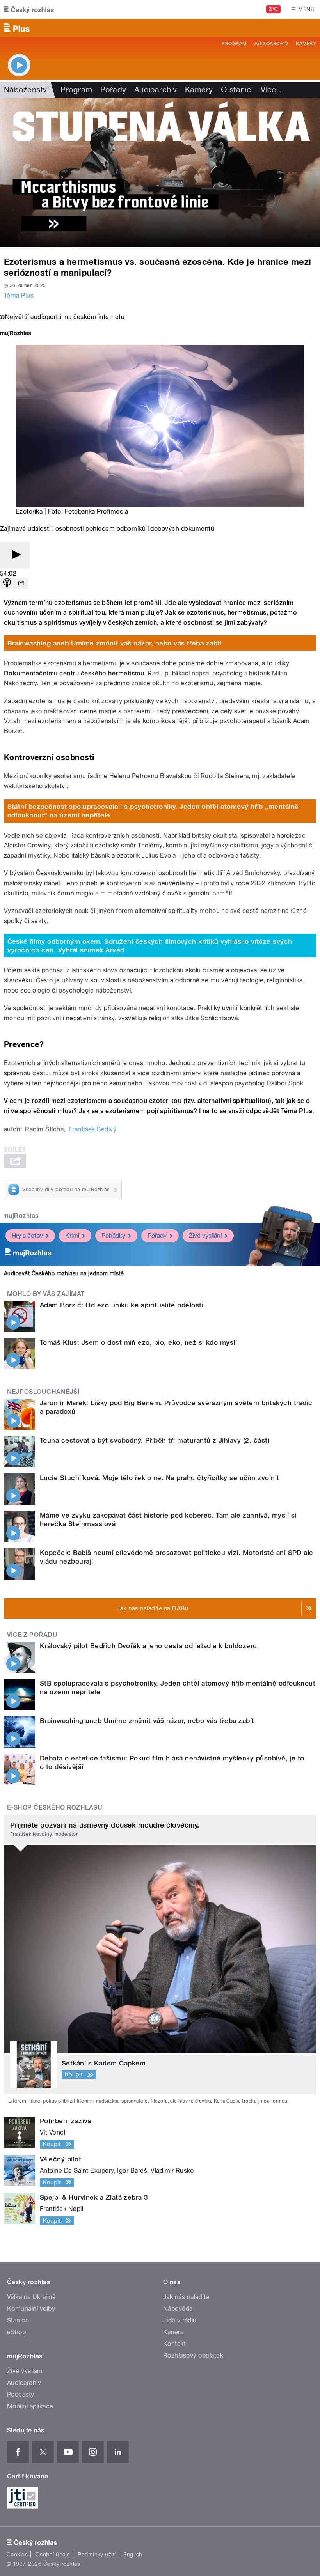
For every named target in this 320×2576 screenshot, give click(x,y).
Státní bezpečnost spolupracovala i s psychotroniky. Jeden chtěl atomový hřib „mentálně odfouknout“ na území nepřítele (153, 811)
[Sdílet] (21, 584)
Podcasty (21, 2394)
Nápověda (178, 2309)
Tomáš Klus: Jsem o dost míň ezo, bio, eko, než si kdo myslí (138, 1342)
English (133, 2555)
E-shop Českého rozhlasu (55, 1807)
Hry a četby (27, 1236)
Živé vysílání (205, 1236)
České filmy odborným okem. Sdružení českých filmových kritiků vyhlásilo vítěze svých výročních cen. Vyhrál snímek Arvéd (150, 946)
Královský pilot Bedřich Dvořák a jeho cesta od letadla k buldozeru (148, 1646)
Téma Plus (19, 295)
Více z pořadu (32, 1635)
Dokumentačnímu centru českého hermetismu (74, 673)
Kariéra (173, 2332)
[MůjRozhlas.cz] (16, 334)
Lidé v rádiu (180, 2320)
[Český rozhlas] (29, 9)
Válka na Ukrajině (31, 2297)
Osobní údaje (53, 2555)
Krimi (72, 1236)
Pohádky (113, 1236)
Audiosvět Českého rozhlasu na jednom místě (64, 1273)
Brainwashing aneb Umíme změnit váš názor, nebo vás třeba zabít (115, 643)
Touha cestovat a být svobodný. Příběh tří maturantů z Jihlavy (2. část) (155, 1440)
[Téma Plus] (160, 172)
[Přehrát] (15, 555)
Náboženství (26, 90)
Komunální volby (31, 2309)
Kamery (306, 44)
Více (272, 90)
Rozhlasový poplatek (193, 2355)
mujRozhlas (21, 1216)
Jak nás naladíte (186, 2297)
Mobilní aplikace (30, 2406)
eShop (16, 2332)
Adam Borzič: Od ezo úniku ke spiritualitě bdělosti (122, 1305)
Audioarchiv (271, 44)
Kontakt (174, 2344)
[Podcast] (7, 584)
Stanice (18, 2320)
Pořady (113, 90)
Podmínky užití (97, 2555)
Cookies (17, 2555)
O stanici (237, 90)
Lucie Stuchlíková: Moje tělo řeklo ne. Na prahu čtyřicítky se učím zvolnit (160, 1478)
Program (234, 44)
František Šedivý (93, 1129)
